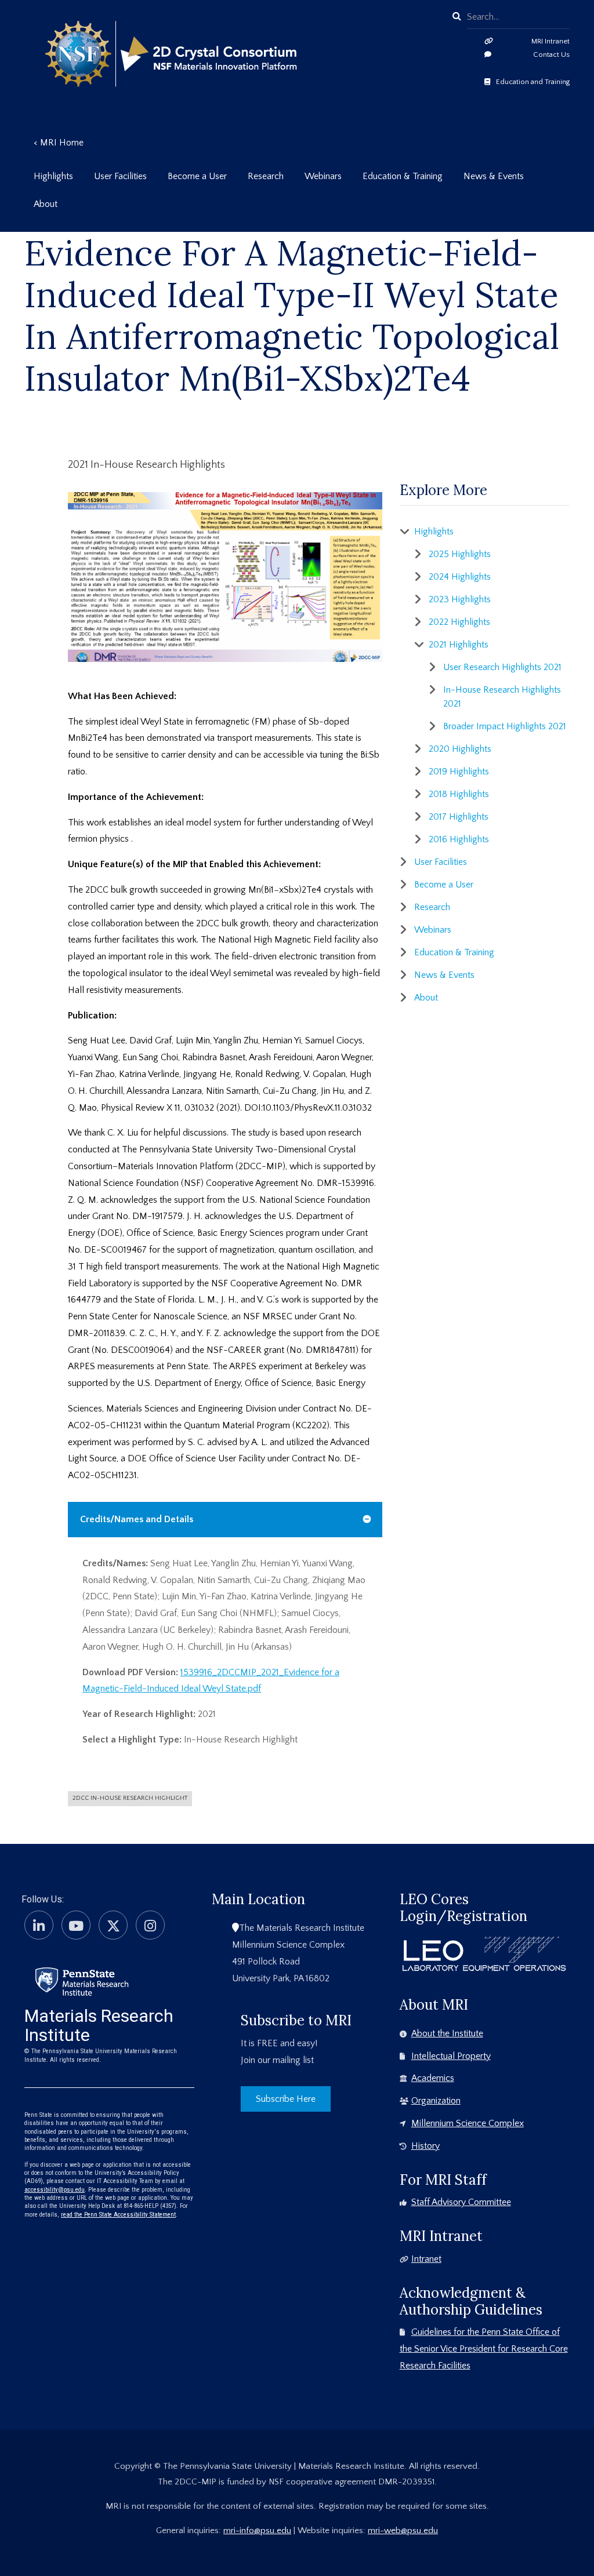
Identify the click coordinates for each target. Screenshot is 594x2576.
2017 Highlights (459, 817)
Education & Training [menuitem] (403, 176)
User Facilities (441, 862)
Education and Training (533, 82)
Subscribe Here (286, 2099)
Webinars (433, 930)
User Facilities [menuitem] (120, 176)
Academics (433, 2078)
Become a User (444, 885)
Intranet (426, 2259)
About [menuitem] (46, 204)
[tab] (225, 1520)
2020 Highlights (460, 749)
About (426, 998)
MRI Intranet (550, 41)
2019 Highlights (459, 772)
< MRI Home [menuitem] (59, 143)
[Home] (82, 1981)
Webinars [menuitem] (323, 176)
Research (432, 907)
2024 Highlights (460, 577)
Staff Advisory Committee (461, 2202)
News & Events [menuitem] (494, 176)
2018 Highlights (459, 794)
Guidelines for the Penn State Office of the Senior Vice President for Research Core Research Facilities (484, 2349)
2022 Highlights (459, 622)
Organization (436, 2101)
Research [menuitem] (266, 176)
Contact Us (551, 54)
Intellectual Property (451, 2056)
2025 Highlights (460, 554)
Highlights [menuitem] (53, 176)
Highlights (434, 532)
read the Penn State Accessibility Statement (118, 2215)
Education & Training (454, 952)
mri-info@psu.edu (257, 2530)
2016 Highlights (459, 839)
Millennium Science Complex (468, 2123)
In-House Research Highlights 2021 (502, 697)
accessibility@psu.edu (55, 2190)
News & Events (444, 975)
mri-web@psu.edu (403, 2530)
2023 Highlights (460, 599)
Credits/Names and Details (137, 1519)
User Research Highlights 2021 (502, 667)
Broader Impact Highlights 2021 (505, 726)
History (425, 2146)
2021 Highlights (459, 645)
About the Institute (447, 2033)
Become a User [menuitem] (197, 176)
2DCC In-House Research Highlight (130, 1798)
